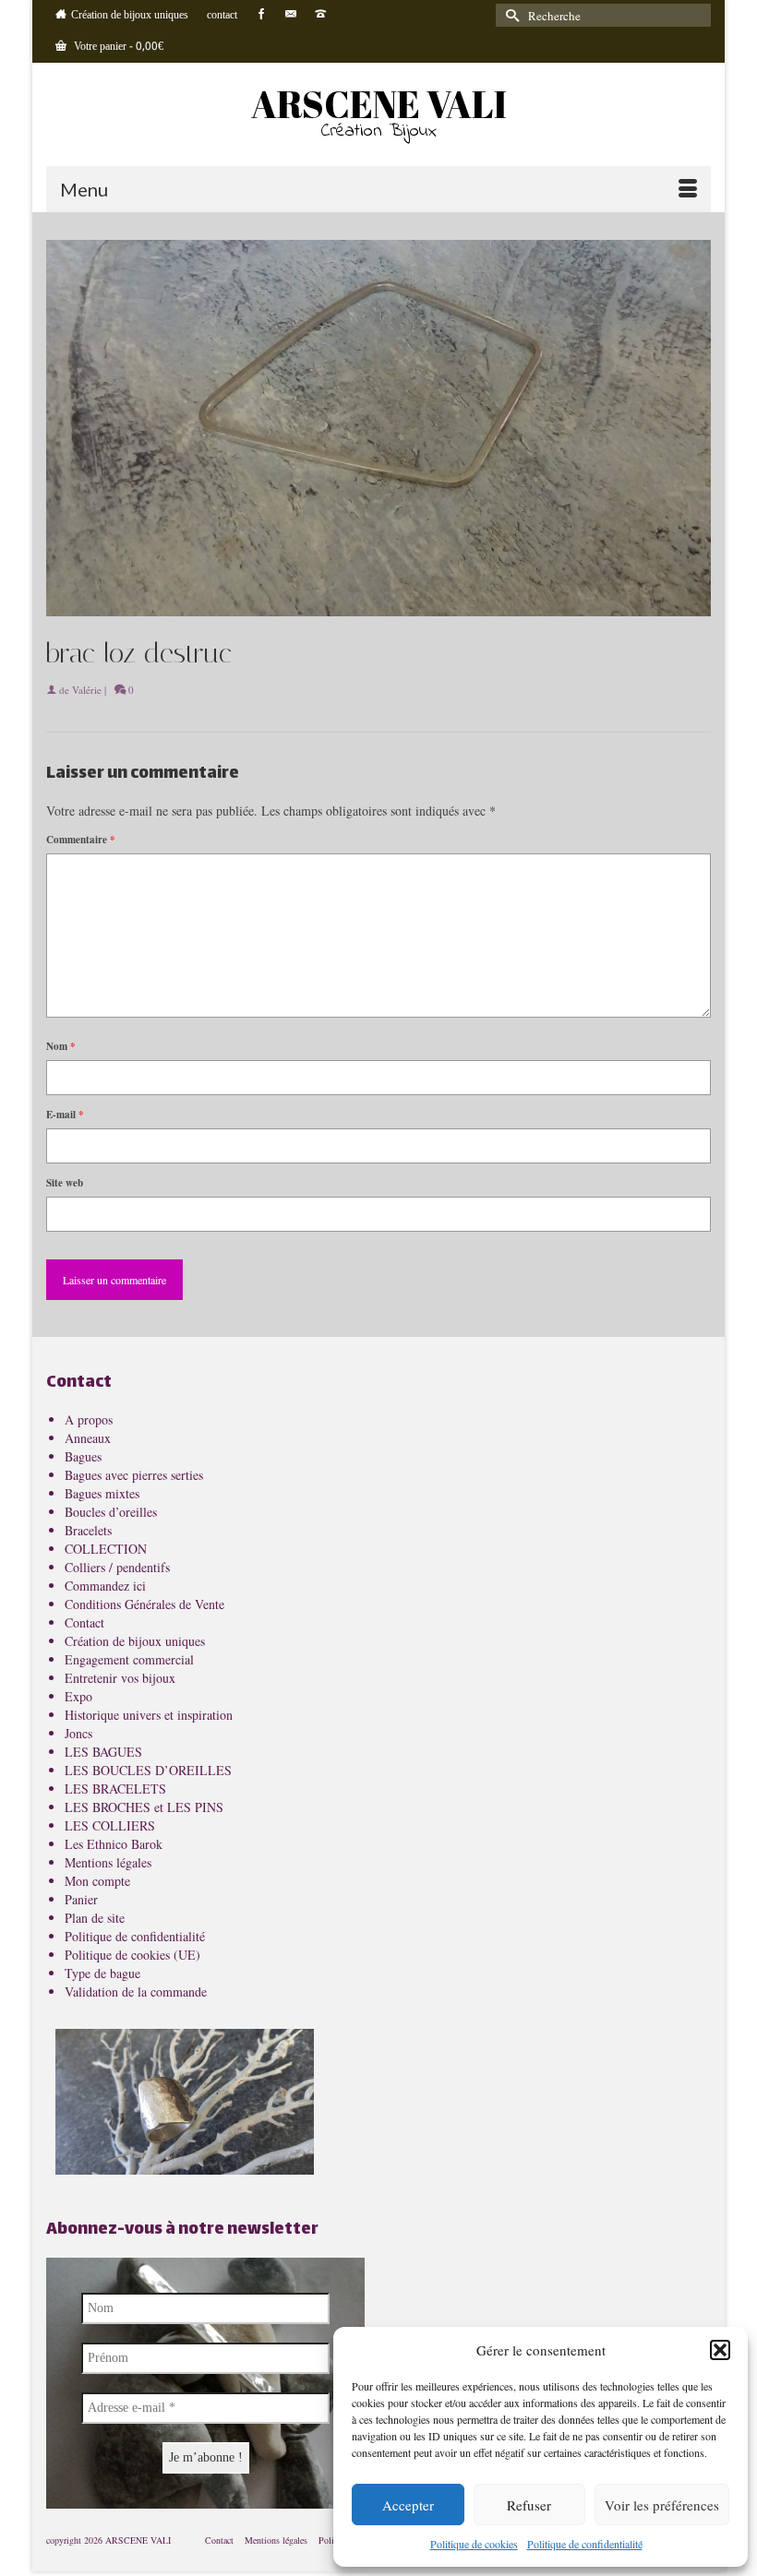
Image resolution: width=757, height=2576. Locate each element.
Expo (78, 1696)
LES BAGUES (103, 1752)
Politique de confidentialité (585, 2544)
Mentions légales (108, 1862)
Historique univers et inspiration (149, 1715)
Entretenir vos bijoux (120, 1678)
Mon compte (97, 1881)
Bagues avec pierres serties (134, 1475)
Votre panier (117, 47)
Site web (65, 1183)
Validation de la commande (136, 1992)
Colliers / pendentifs (117, 1567)
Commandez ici (105, 1586)
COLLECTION (106, 1549)
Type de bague (102, 1973)
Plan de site (95, 1918)
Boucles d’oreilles (111, 1512)
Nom (61, 1046)
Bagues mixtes (102, 1493)
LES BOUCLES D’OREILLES (148, 1770)
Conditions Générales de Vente (144, 1604)
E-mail (65, 1115)
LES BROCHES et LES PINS (144, 1807)
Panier (81, 1899)
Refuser (529, 2505)
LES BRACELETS (115, 1789)
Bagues (83, 1456)
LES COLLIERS (110, 1825)
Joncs (78, 1733)
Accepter (408, 2505)
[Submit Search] (510, 15)
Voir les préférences (662, 2505)
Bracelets (88, 1530)
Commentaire (81, 840)
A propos (89, 1419)
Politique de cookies (474, 2544)
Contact (84, 1622)
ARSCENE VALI (379, 104)
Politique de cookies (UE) (132, 1955)
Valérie (87, 690)
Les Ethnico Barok (114, 1844)
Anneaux (88, 1438)
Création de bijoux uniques (135, 1641)
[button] (720, 2350)
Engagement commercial (129, 1659)
